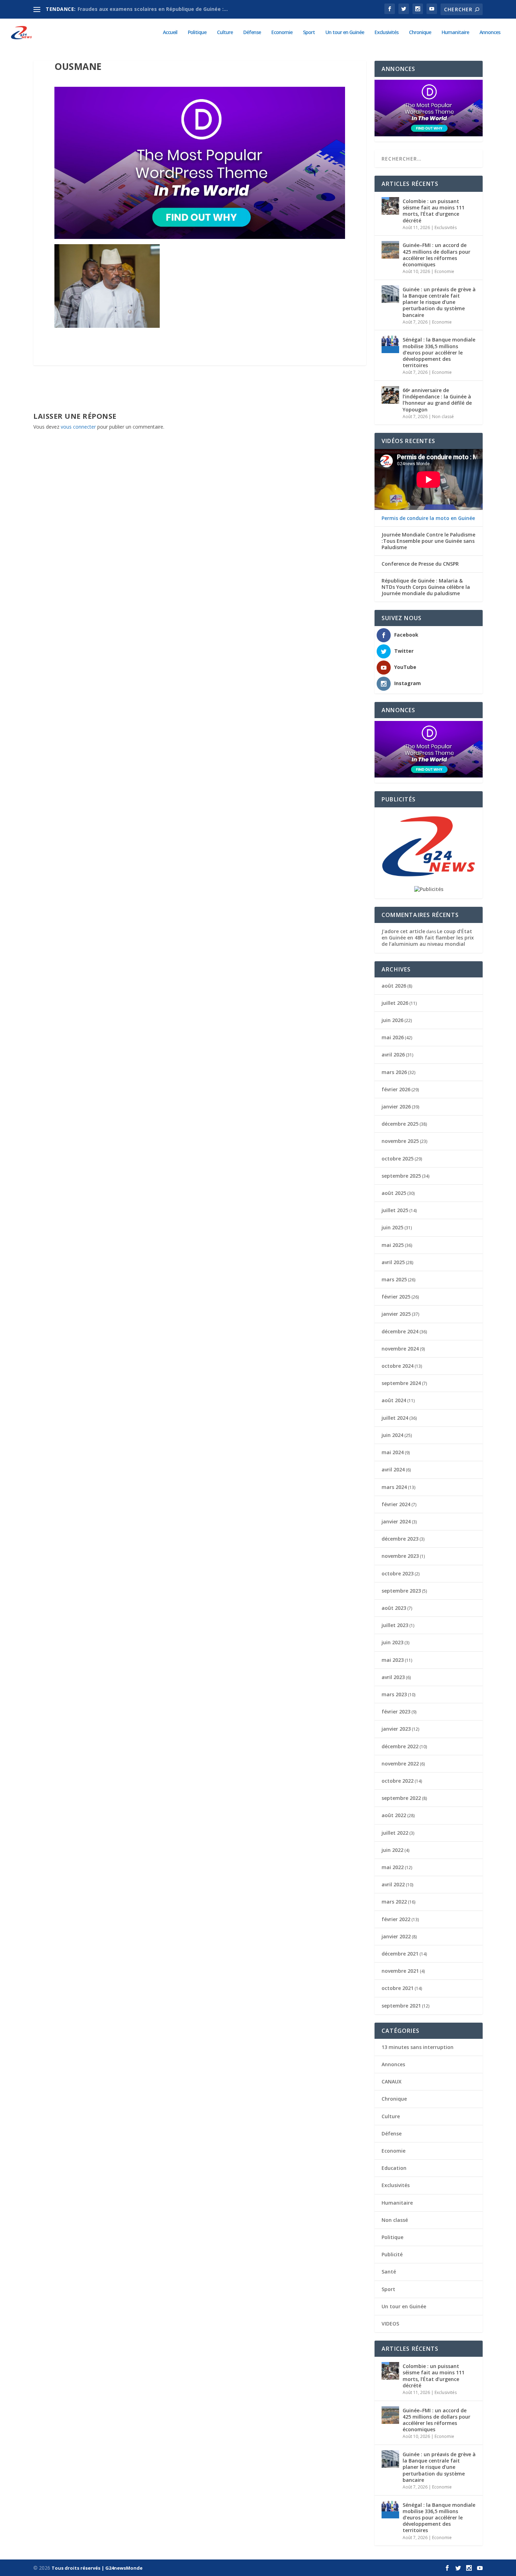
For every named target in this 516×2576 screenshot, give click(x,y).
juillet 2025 (395, 1210)
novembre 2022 (400, 1764)
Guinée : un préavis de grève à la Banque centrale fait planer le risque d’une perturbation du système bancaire (439, 302)
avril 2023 (393, 1677)
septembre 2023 (401, 1591)
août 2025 (394, 1193)
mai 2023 (393, 1660)
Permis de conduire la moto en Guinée (428, 518)
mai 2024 (393, 1452)
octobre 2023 (398, 1573)
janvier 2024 (396, 1521)
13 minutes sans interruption (418, 2047)
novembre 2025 (400, 1141)
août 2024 (394, 1400)
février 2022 (396, 1919)
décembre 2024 (400, 1331)
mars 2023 (394, 1694)
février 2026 (396, 1089)
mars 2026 (394, 1072)
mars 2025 (394, 1279)
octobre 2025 (398, 1159)
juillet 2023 (395, 1625)
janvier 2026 (396, 1107)
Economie (282, 32)
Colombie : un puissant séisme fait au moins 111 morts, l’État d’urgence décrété (434, 211)
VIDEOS (390, 2324)
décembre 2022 (400, 1746)
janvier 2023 (396, 1729)
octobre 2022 (398, 1781)
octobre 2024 (398, 1366)
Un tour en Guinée (345, 32)
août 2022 (394, 1815)
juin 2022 (392, 1850)
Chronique (420, 32)
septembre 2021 (401, 2006)
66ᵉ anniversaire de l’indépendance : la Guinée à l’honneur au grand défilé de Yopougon (437, 400)
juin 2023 (392, 1642)
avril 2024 (393, 1469)
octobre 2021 (398, 1988)
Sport (309, 32)
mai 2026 (393, 1037)
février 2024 (396, 1504)
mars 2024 (394, 1487)
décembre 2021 (400, 1954)
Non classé (443, 417)
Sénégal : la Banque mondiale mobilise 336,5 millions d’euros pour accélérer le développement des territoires (439, 352)
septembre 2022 (401, 1798)
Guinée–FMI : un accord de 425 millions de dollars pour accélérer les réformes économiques (436, 255)
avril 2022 (393, 1884)
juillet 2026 (395, 1003)
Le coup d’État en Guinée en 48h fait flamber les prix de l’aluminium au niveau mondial (428, 938)
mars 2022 (394, 1902)
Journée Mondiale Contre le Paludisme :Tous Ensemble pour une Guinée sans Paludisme (428, 541)
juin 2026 (392, 1020)
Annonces (490, 32)
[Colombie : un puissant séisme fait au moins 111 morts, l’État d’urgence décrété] (390, 206)
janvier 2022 (396, 1936)
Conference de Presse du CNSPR (420, 564)
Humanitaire (455, 32)
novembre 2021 (400, 1971)
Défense (252, 32)
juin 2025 (392, 1227)
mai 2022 (393, 1867)
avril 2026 (393, 1055)
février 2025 (396, 1297)
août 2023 (394, 1608)
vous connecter (78, 427)
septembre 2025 (401, 1176)
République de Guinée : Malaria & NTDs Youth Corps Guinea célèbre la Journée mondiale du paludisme (426, 587)
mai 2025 (393, 1245)
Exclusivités (386, 32)
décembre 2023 (400, 1539)
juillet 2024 (395, 1418)
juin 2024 (392, 1435)
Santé (389, 2272)
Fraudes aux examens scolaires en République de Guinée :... (153, 9)
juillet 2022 (395, 1833)
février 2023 (396, 1712)
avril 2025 (393, 1262)
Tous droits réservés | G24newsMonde (97, 2568)
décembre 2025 (400, 1124)
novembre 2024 (400, 1349)
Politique (197, 32)
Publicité (392, 2254)
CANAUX (392, 2081)
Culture (225, 32)
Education (394, 2168)
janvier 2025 (396, 1314)
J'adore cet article (403, 931)
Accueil (170, 32)
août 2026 (394, 986)
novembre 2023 (400, 1556)
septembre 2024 (401, 1383)
